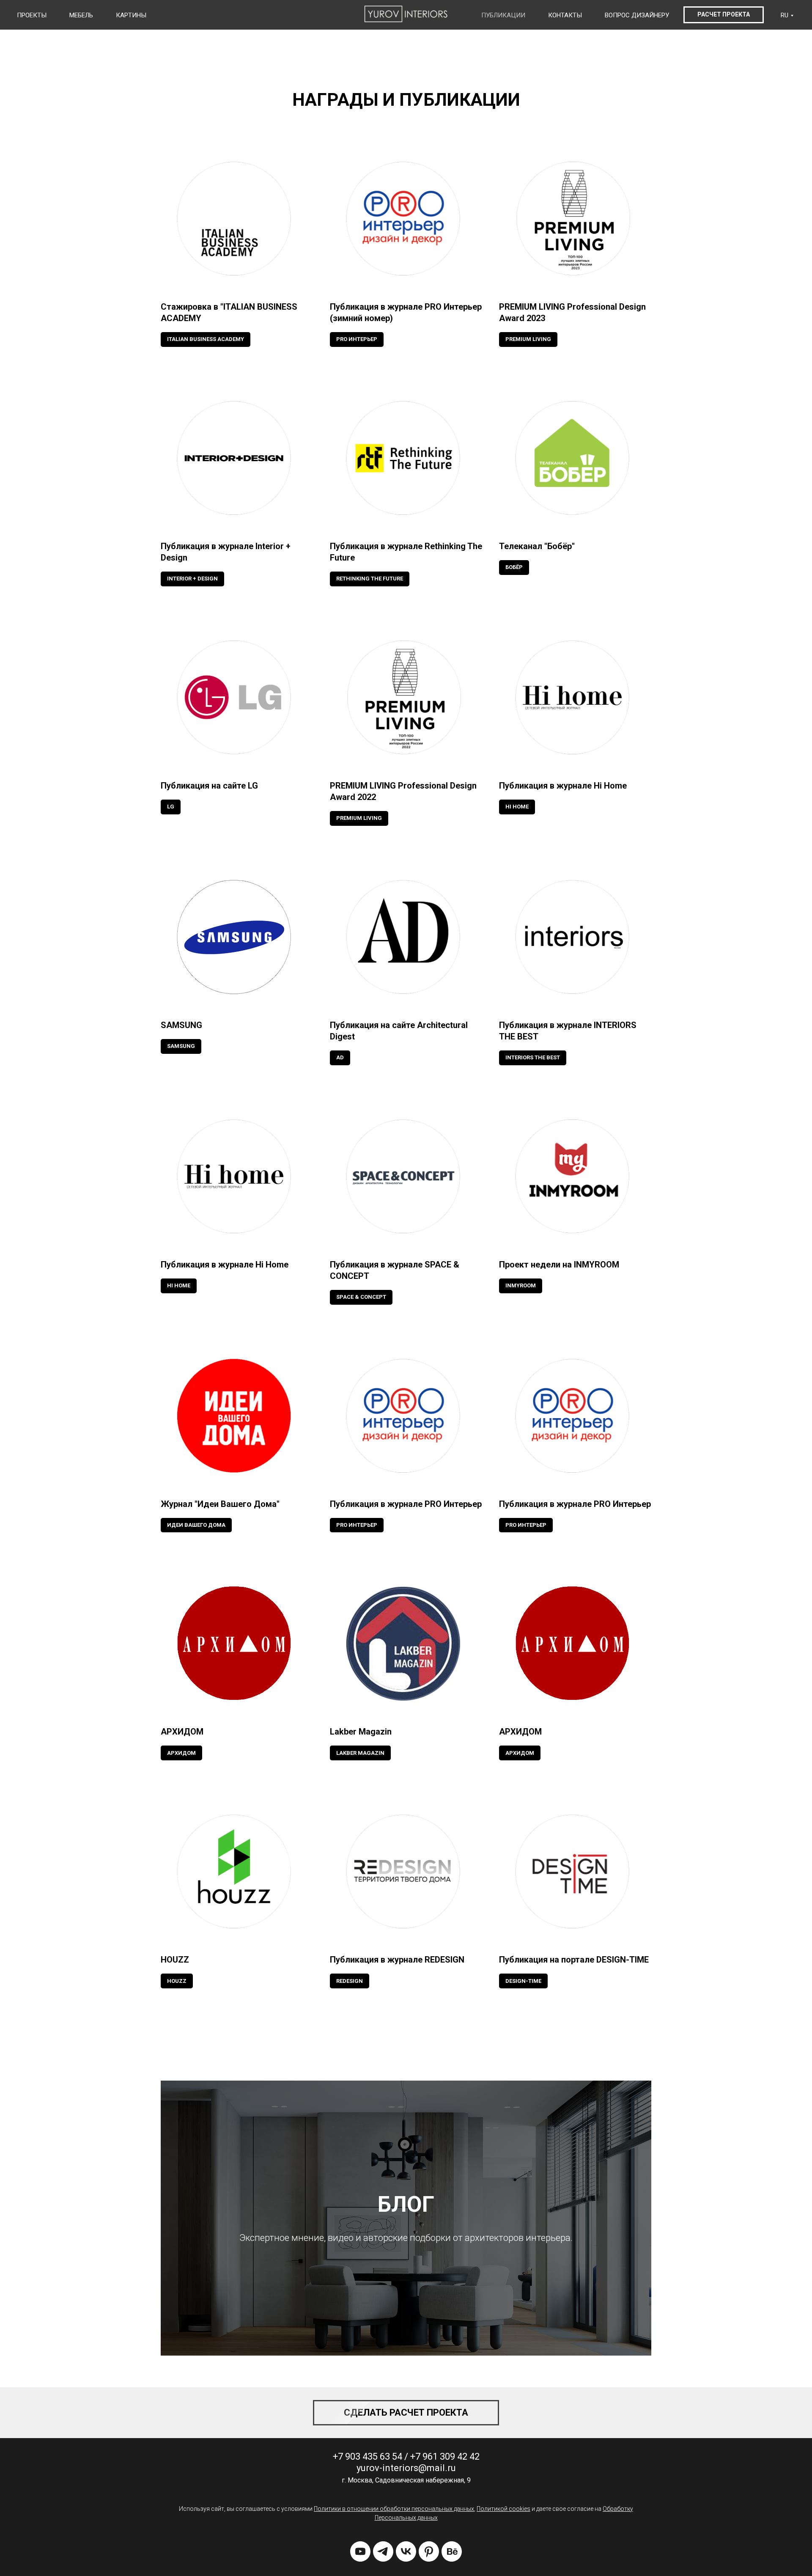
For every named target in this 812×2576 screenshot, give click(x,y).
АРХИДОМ (182, 1732)
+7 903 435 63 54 (368, 2456)
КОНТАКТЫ (565, 15)
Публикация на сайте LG (209, 786)
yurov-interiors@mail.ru (406, 2468)
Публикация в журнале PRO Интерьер (406, 1504)
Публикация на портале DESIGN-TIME (574, 1960)
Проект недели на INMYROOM (559, 1265)
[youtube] (360, 2551)
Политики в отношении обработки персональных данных (394, 2509)
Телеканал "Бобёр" (537, 546)
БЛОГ (406, 2204)
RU (785, 15)
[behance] (452, 2551)
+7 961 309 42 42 (445, 2456)
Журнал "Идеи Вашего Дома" (220, 1504)
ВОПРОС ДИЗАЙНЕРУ (637, 15)
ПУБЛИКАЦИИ (503, 15)
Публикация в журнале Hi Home (563, 786)
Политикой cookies (503, 2509)
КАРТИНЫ (131, 15)
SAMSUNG (181, 1025)
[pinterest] (429, 2551)
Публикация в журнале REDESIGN (397, 1960)
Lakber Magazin (361, 1732)
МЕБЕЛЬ (81, 15)
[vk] (406, 2551)
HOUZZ (175, 1960)
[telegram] (383, 2551)
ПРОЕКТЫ (32, 15)
